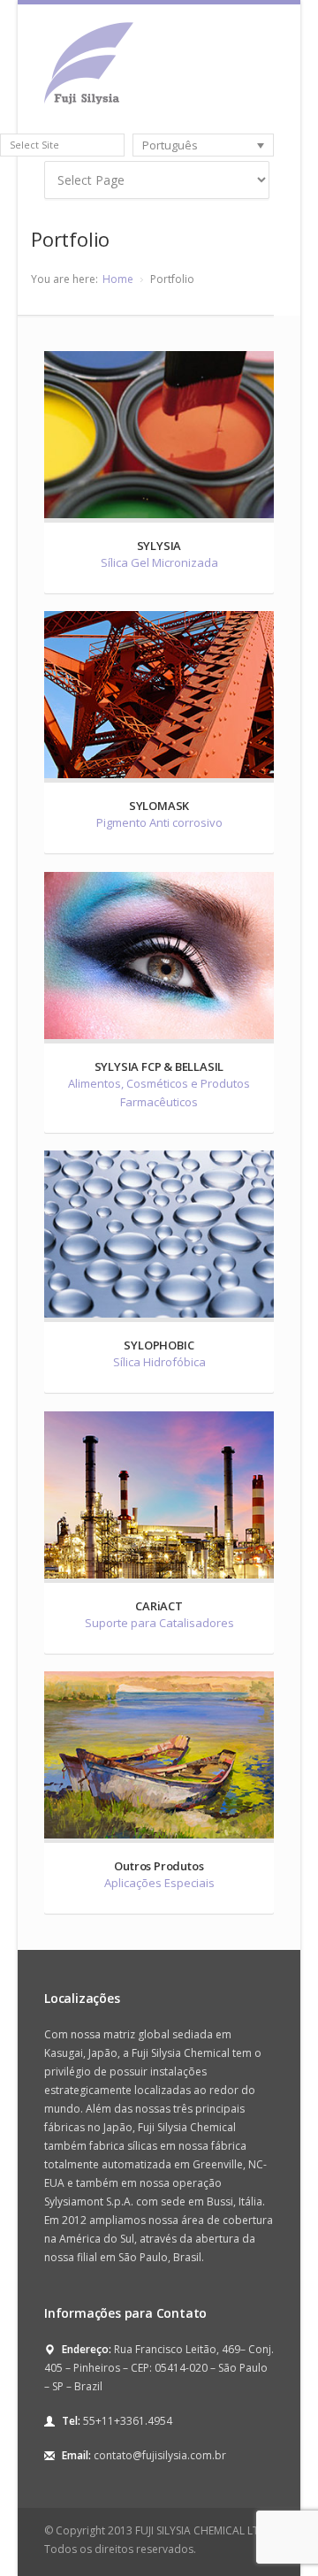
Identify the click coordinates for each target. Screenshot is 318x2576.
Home (118, 279)
